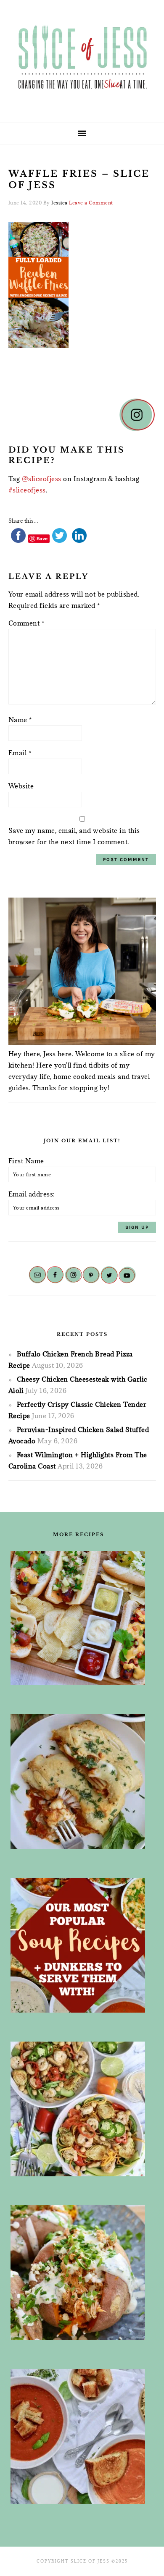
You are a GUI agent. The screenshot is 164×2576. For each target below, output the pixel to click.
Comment (26, 623)
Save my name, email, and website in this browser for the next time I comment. (74, 836)
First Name (26, 1161)
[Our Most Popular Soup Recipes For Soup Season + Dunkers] (78, 1945)
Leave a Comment (91, 203)
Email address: (32, 1194)
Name (20, 720)
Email (20, 753)
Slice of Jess (82, 58)
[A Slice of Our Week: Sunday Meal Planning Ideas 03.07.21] (78, 1781)
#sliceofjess (27, 490)
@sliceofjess (42, 479)
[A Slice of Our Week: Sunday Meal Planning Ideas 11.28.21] (78, 2436)
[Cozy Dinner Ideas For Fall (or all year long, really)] (78, 2273)
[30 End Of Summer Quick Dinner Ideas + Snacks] (78, 1618)
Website (21, 786)
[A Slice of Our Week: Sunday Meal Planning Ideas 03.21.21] (78, 2109)
